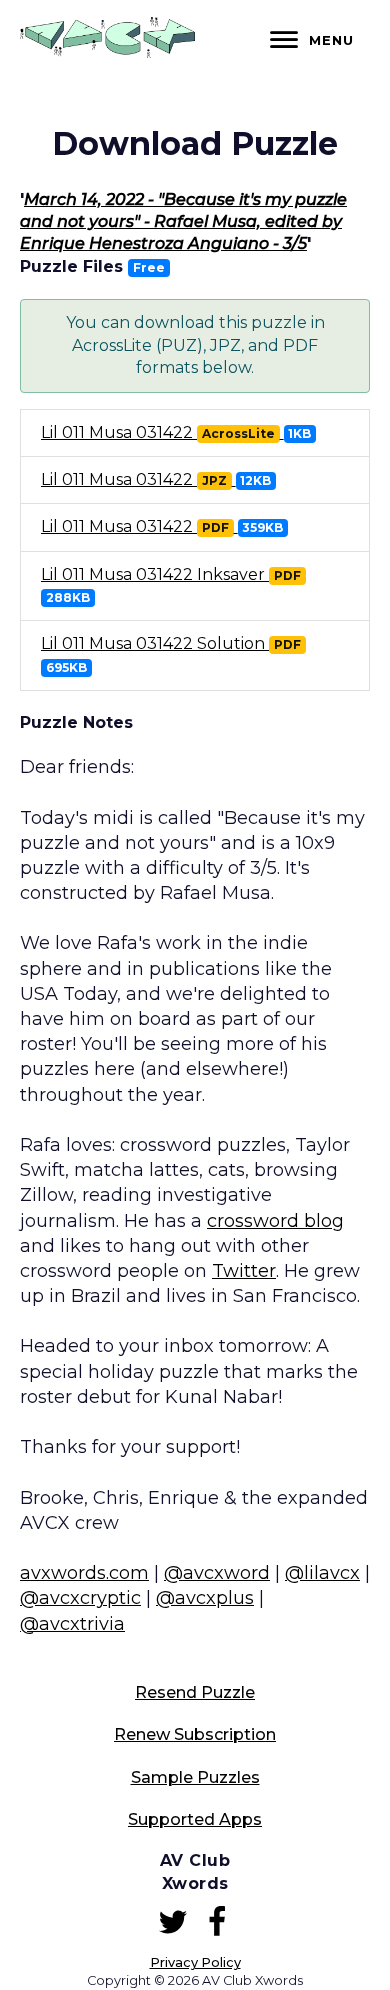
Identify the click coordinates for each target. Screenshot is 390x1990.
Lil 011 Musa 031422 (176, 432)
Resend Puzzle (195, 1692)
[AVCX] (107, 52)
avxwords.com (84, 1573)
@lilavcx (322, 1573)
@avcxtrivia (72, 1624)
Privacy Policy (195, 1962)
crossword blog (275, 1221)
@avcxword (217, 1573)
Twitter (244, 1271)
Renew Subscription (195, 1734)
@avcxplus (205, 1598)
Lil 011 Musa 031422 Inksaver (171, 585)
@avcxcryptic (80, 1598)
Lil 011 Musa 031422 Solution (171, 654)
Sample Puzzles (195, 1777)
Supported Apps (195, 1819)
